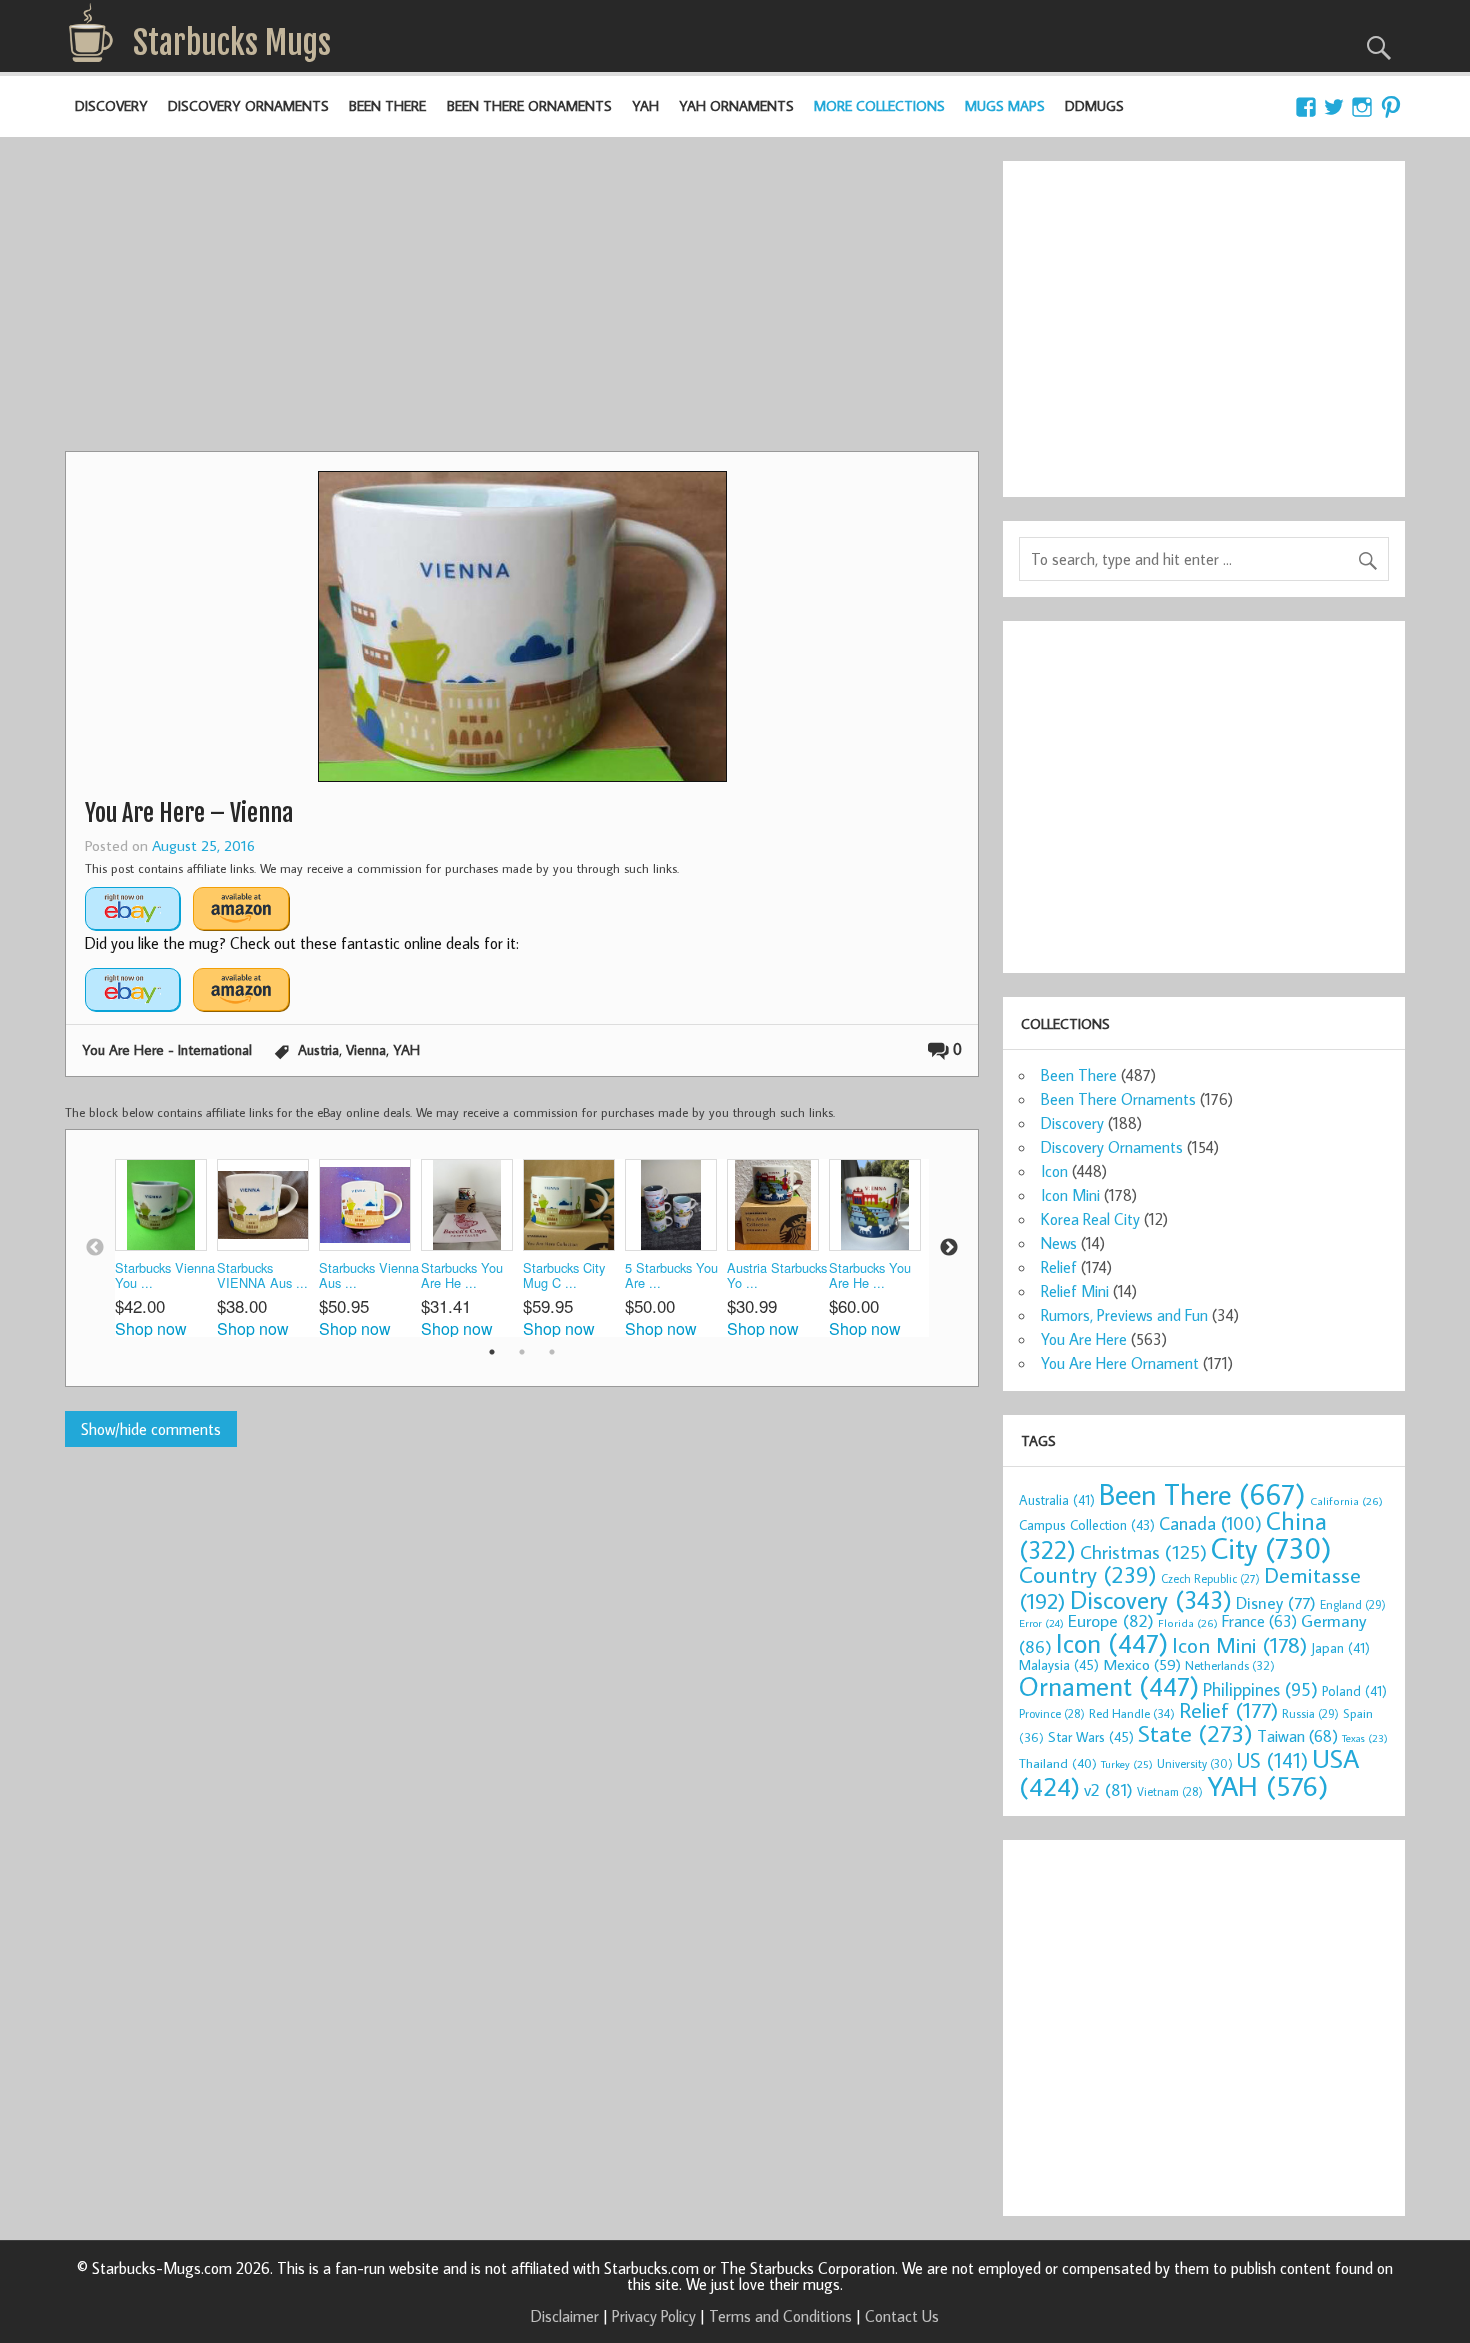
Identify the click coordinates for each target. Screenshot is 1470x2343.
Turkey (1127, 1764)
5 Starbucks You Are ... (671, 1275)
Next (949, 1248)
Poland (1354, 1691)
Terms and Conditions (780, 2316)
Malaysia (1059, 1664)
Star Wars (1091, 1736)
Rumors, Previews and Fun (1124, 1315)
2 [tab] (522, 1352)
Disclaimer (565, 2316)
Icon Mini (1070, 1195)
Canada (1210, 1523)
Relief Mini (1075, 1291)
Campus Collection (1087, 1525)
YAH (645, 105)
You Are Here (1084, 1339)
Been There (387, 105)
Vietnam (1170, 1791)
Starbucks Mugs (232, 43)
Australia (1057, 1500)
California (1346, 1500)
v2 (1108, 1789)
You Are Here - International (167, 1049)
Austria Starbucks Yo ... (777, 1275)
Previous (95, 1248)
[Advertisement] (522, 301)
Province (1052, 1713)
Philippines (1260, 1689)
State (1195, 1732)
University (1195, 1763)
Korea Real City (1090, 1219)
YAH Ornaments (736, 105)
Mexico (1142, 1664)
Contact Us (902, 2316)
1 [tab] (492, 1352)
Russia (1310, 1713)
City (1271, 1548)
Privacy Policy (654, 2316)
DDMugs (1094, 105)
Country (1088, 1574)
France (1259, 1620)
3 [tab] (552, 1352)
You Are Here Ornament (1120, 1363)
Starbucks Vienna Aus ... (369, 1275)
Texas (1365, 1738)
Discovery (111, 105)
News (1059, 1243)
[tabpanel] (166, 1247)
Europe (1111, 1620)
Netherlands (1230, 1665)
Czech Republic (1210, 1578)
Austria (318, 1049)
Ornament (1109, 1686)
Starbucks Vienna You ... (165, 1275)
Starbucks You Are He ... (462, 1275)
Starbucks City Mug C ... (564, 1275)
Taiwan (1297, 1735)
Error (1041, 1623)
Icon (1054, 1171)
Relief (1059, 1267)
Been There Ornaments (529, 105)
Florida (1188, 1622)
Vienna (366, 1049)
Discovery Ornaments (248, 105)
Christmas (1143, 1551)
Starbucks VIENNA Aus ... (262, 1275)
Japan (1340, 1648)
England (1353, 1604)
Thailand (1058, 1763)
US (1272, 1760)
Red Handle (1132, 1713)
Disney (1276, 1602)
